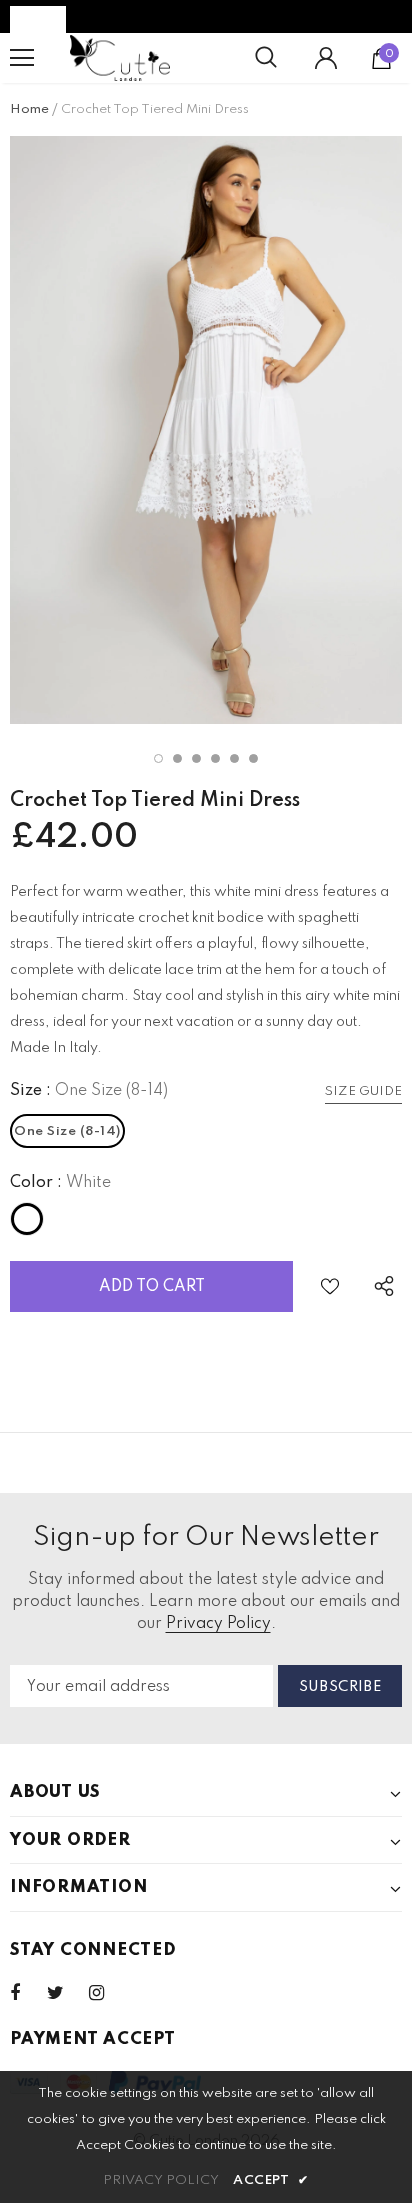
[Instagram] (107, 1993)
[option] (206, 430)
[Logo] (120, 58)
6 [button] (253, 758)
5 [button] (234, 758)
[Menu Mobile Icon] (22, 58)
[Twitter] (65, 1993)
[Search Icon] (266, 58)
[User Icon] (326, 58)
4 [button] (215, 758)
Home (29, 109)
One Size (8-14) (67, 1131)
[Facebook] (28, 1993)
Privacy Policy (218, 1624)
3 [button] (196, 758)
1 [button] (158, 758)
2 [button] (177, 758)
